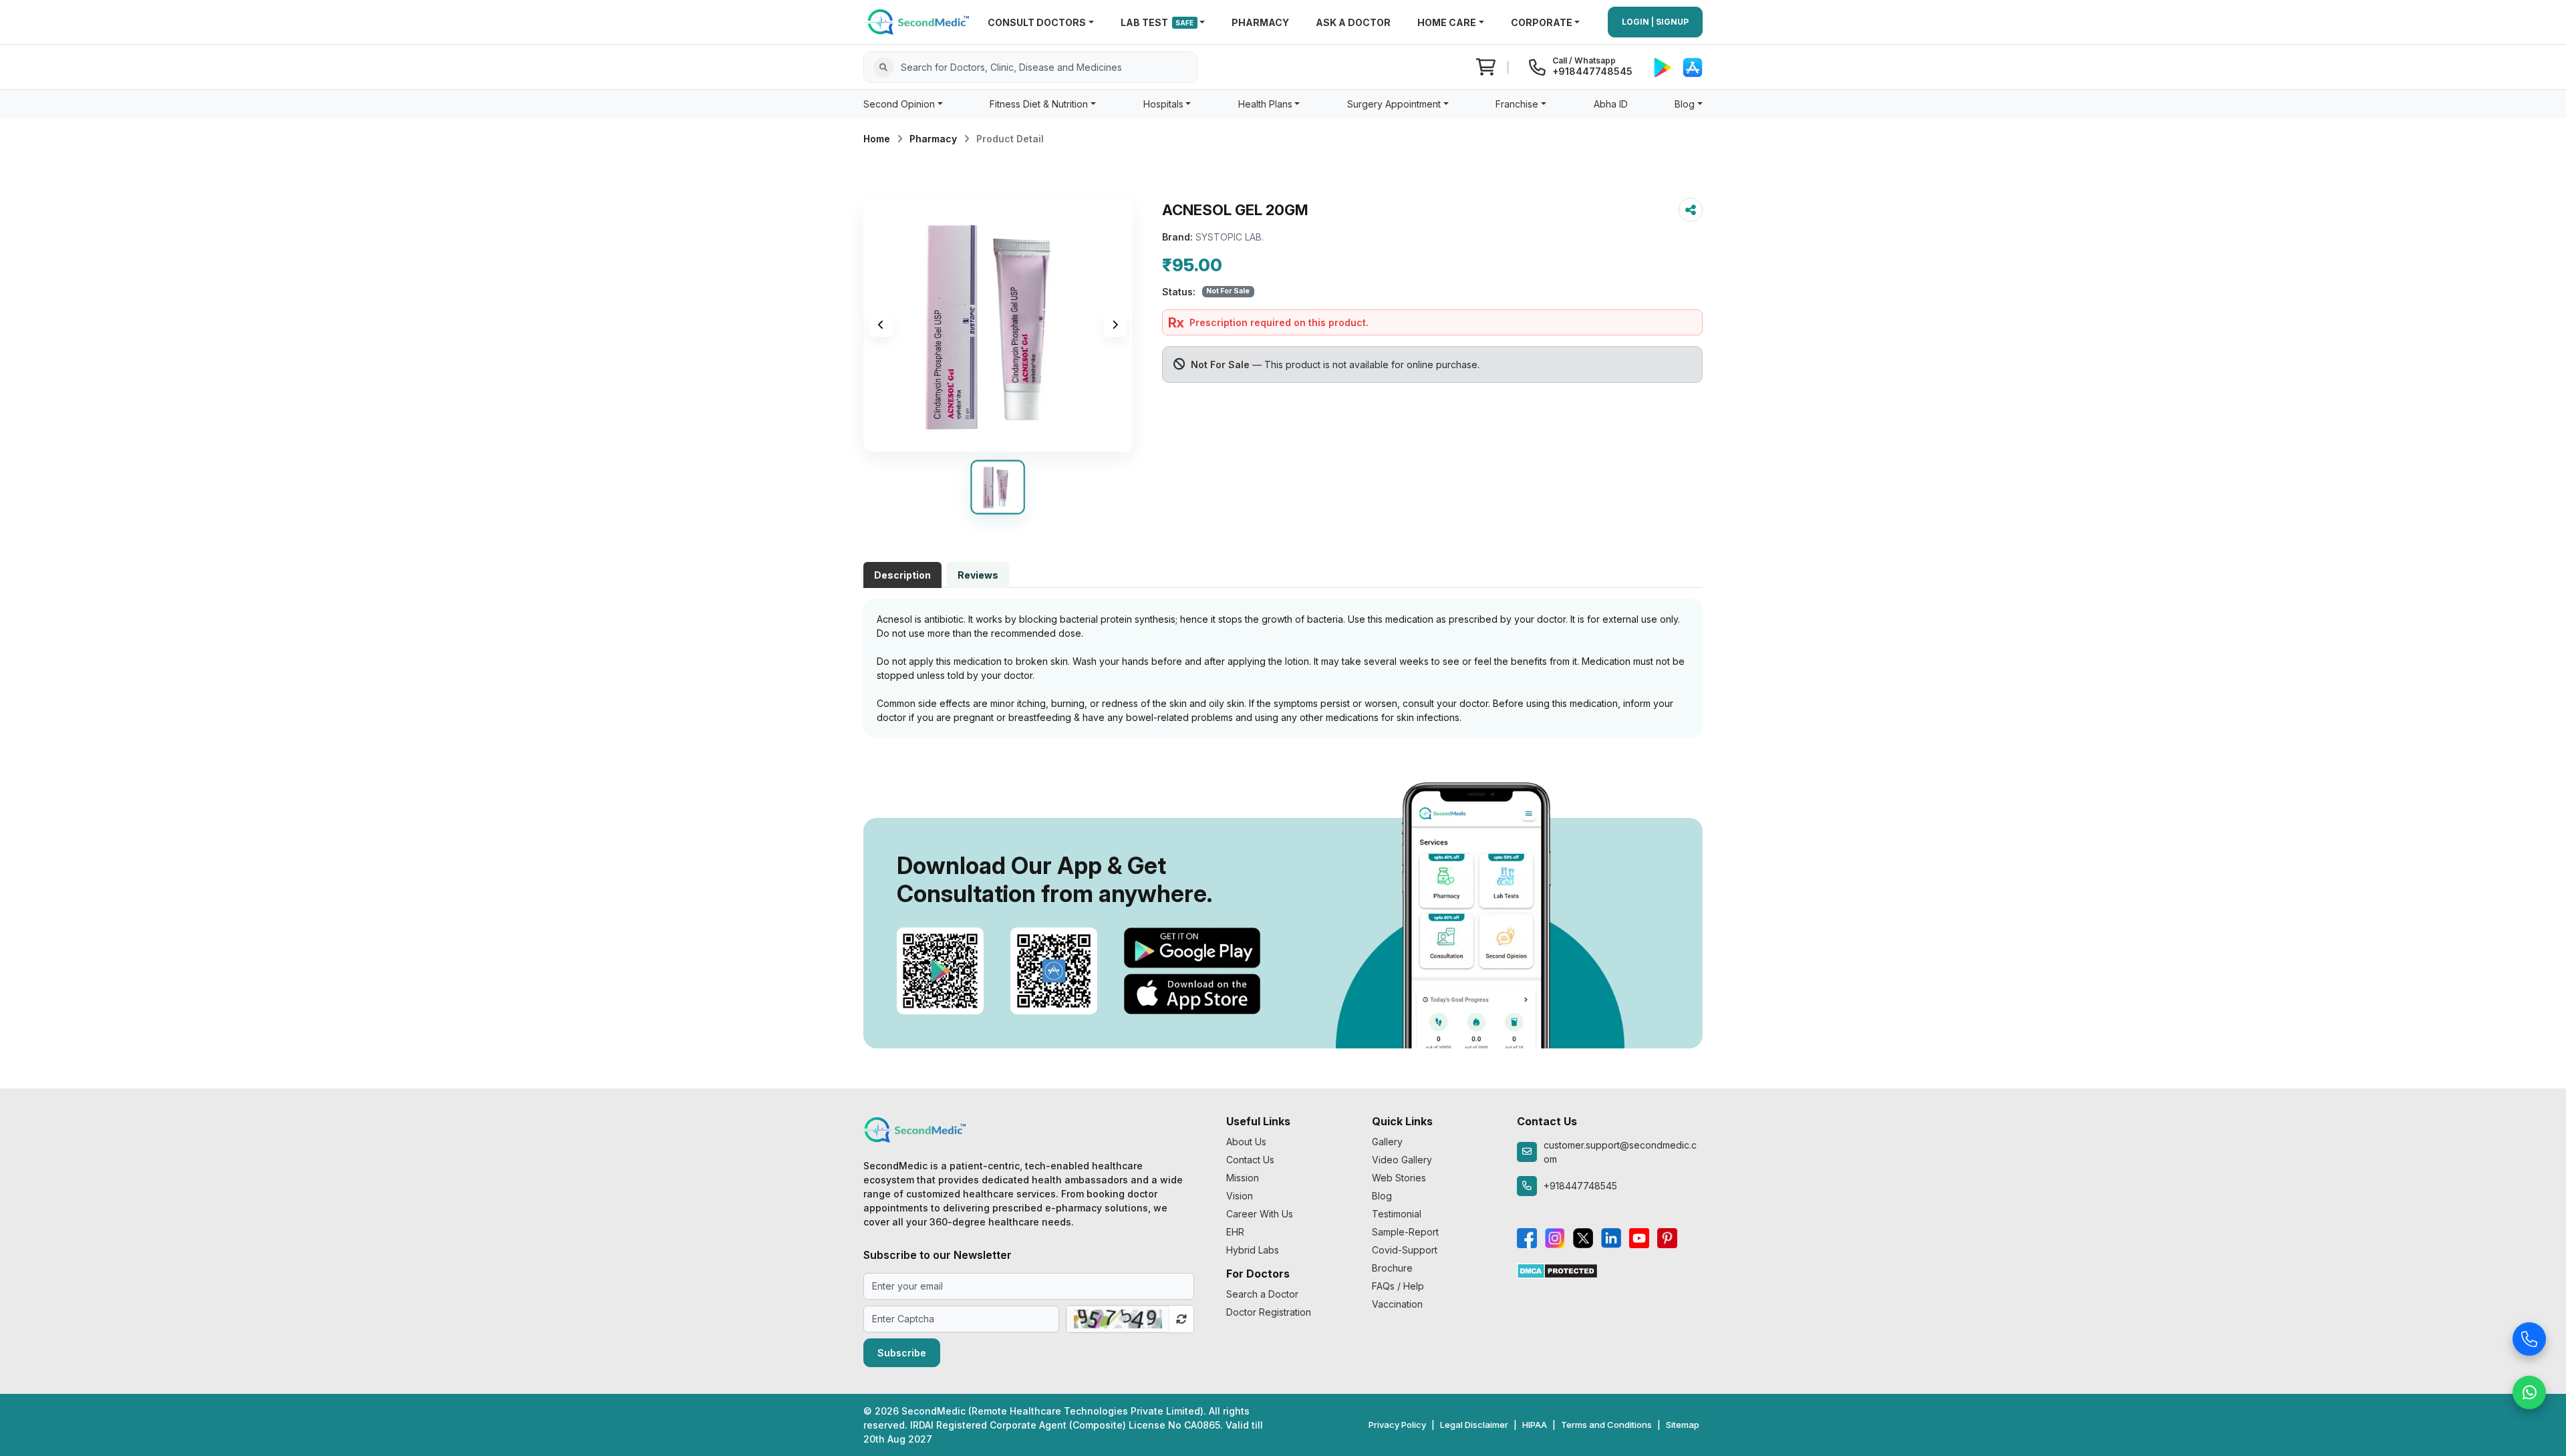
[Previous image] (881, 325)
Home (877, 139)
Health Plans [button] (1265, 104)
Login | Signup (1655, 22)
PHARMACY (1260, 22)
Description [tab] (902, 575)
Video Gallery (1402, 1160)
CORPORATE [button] (1542, 22)
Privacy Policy (1397, 1425)
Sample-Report (1405, 1232)
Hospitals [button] (1163, 104)
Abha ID (1611, 104)
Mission (1243, 1178)
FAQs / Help (1398, 1286)
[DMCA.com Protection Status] (1557, 1270)
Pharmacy (933, 139)
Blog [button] (1685, 104)
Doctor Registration (1269, 1312)
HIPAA (1535, 1425)
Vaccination (1397, 1304)
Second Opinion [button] (899, 104)
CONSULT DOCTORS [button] (1037, 22)
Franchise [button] (1517, 104)
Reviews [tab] (978, 575)
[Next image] (1115, 325)
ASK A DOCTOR (1353, 22)
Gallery (1387, 1142)
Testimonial (1397, 1214)
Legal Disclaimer (1474, 1425)
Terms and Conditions (1606, 1425)
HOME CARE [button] (1447, 22)
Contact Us (1250, 1160)
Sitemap (1683, 1425)
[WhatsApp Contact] (2529, 1391)
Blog (1382, 1196)
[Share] (1691, 210)
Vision (1240, 1196)
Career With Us (1260, 1214)
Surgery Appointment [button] (1394, 104)
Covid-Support (1405, 1250)
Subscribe (902, 1353)
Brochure (1392, 1268)
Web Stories (1399, 1178)
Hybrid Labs (1253, 1250)
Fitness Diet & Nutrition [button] (1039, 104)
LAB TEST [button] (1157, 22)
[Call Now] (2529, 1337)
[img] (998, 325)
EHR (1235, 1232)
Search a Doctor (1262, 1294)
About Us (1246, 1142)
